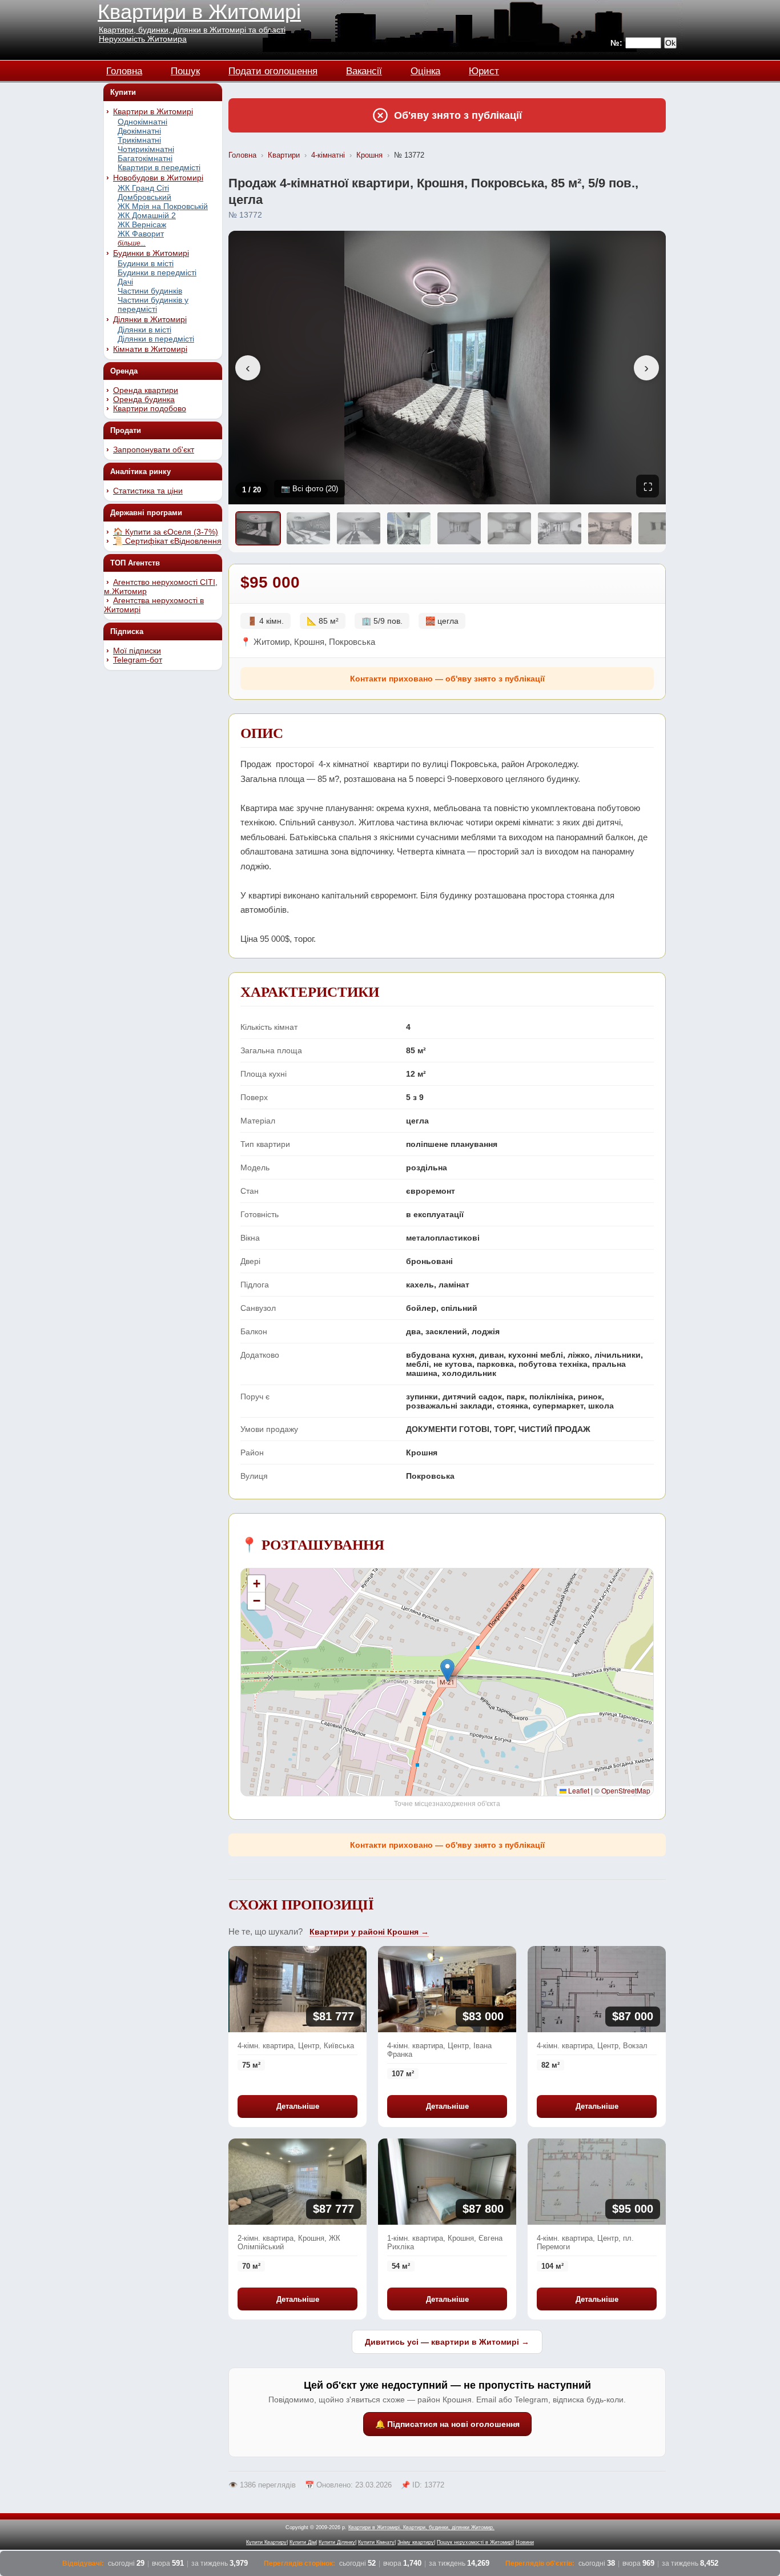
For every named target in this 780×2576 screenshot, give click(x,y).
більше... (132, 243)
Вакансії (364, 69)
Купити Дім (303, 2542)
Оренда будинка (144, 399)
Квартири (284, 155)
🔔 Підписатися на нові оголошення (447, 2424)
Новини (525, 2542)
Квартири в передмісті (159, 167)
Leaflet (578, 1790)
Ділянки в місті (144, 330)
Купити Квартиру (266, 2542)
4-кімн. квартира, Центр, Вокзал (592, 2046)
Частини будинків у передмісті (153, 304)
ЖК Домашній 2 (147, 215)
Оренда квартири (146, 390)
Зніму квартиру (416, 2542)
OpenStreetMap (626, 1790)
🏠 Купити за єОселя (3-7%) (166, 532)
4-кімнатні (328, 155)
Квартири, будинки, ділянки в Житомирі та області (192, 30)
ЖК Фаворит (141, 234)
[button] (447, 1670)
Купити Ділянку (337, 2542)
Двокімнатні (139, 131)
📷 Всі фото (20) (309, 489)
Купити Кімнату (376, 2542)
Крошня (369, 155)
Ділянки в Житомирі (150, 319)
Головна (124, 69)
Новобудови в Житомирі (158, 178)
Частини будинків (150, 291)
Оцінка (425, 69)
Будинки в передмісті (157, 272)
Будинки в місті (146, 263)
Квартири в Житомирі (199, 12)
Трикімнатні (139, 140)
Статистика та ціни (148, 491)
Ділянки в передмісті (156, 339)
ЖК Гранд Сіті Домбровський (144, 192)
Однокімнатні (142, 122)
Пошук (185, 69)
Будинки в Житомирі (151, 253)
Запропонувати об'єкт (154, 450)
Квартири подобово (150, 408)
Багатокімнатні (145, 158)
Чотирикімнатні (146, 149)
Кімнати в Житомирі (150, 349)
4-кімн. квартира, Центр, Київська (296, 2046)
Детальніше (298, 2106)
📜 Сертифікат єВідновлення (167, 541)
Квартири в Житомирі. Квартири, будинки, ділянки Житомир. (421, 2527)
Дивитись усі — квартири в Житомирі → (447, 2342)
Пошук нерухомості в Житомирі (475, 2542)
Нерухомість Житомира (143, 39)
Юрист (484, 69)
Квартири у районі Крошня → (369, 1932)
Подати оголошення (273, 69)
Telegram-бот (138, 660)
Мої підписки (137, 651)
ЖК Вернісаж (142, 224)
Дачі (125, 282)
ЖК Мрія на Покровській (163, 206)
